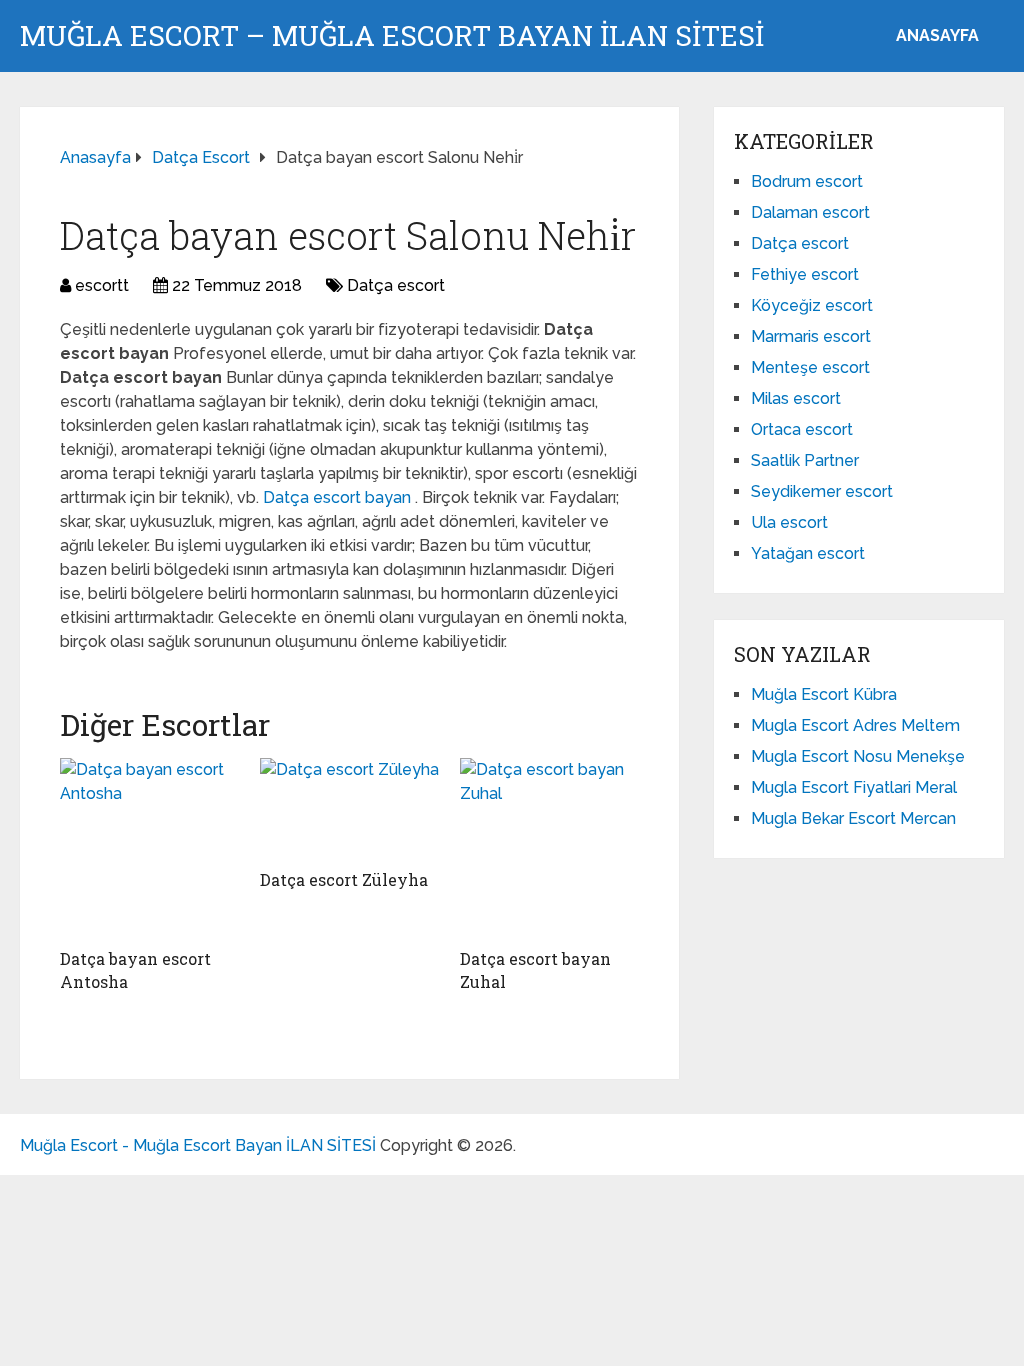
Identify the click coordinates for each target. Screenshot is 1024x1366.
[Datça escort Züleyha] (350, 808)
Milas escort (796, 398)
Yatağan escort (808, 553)
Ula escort (789, 522)
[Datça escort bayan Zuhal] (550, 848)
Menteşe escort (810, 367)
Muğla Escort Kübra (824, 694)
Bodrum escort (807, 181)
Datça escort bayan (339, 497)
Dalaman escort (810, 212)
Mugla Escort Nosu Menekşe (858, 756)
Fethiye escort (805, 274)
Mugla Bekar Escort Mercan (853, 818)
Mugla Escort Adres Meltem (855, 725)
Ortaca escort (802, 429)
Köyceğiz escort (812, 305)
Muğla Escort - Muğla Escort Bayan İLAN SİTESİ (198, 1145)
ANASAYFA (937, 35)
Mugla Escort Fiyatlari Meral (854, 787)
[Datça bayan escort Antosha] (150, 848)
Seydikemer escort (822, 491)
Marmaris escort (811, 336)
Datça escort (396, 285)
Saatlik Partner (805, 460)
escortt (102, 285)
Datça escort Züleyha (344, 879)
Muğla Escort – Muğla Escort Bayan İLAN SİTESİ (392, 36)
